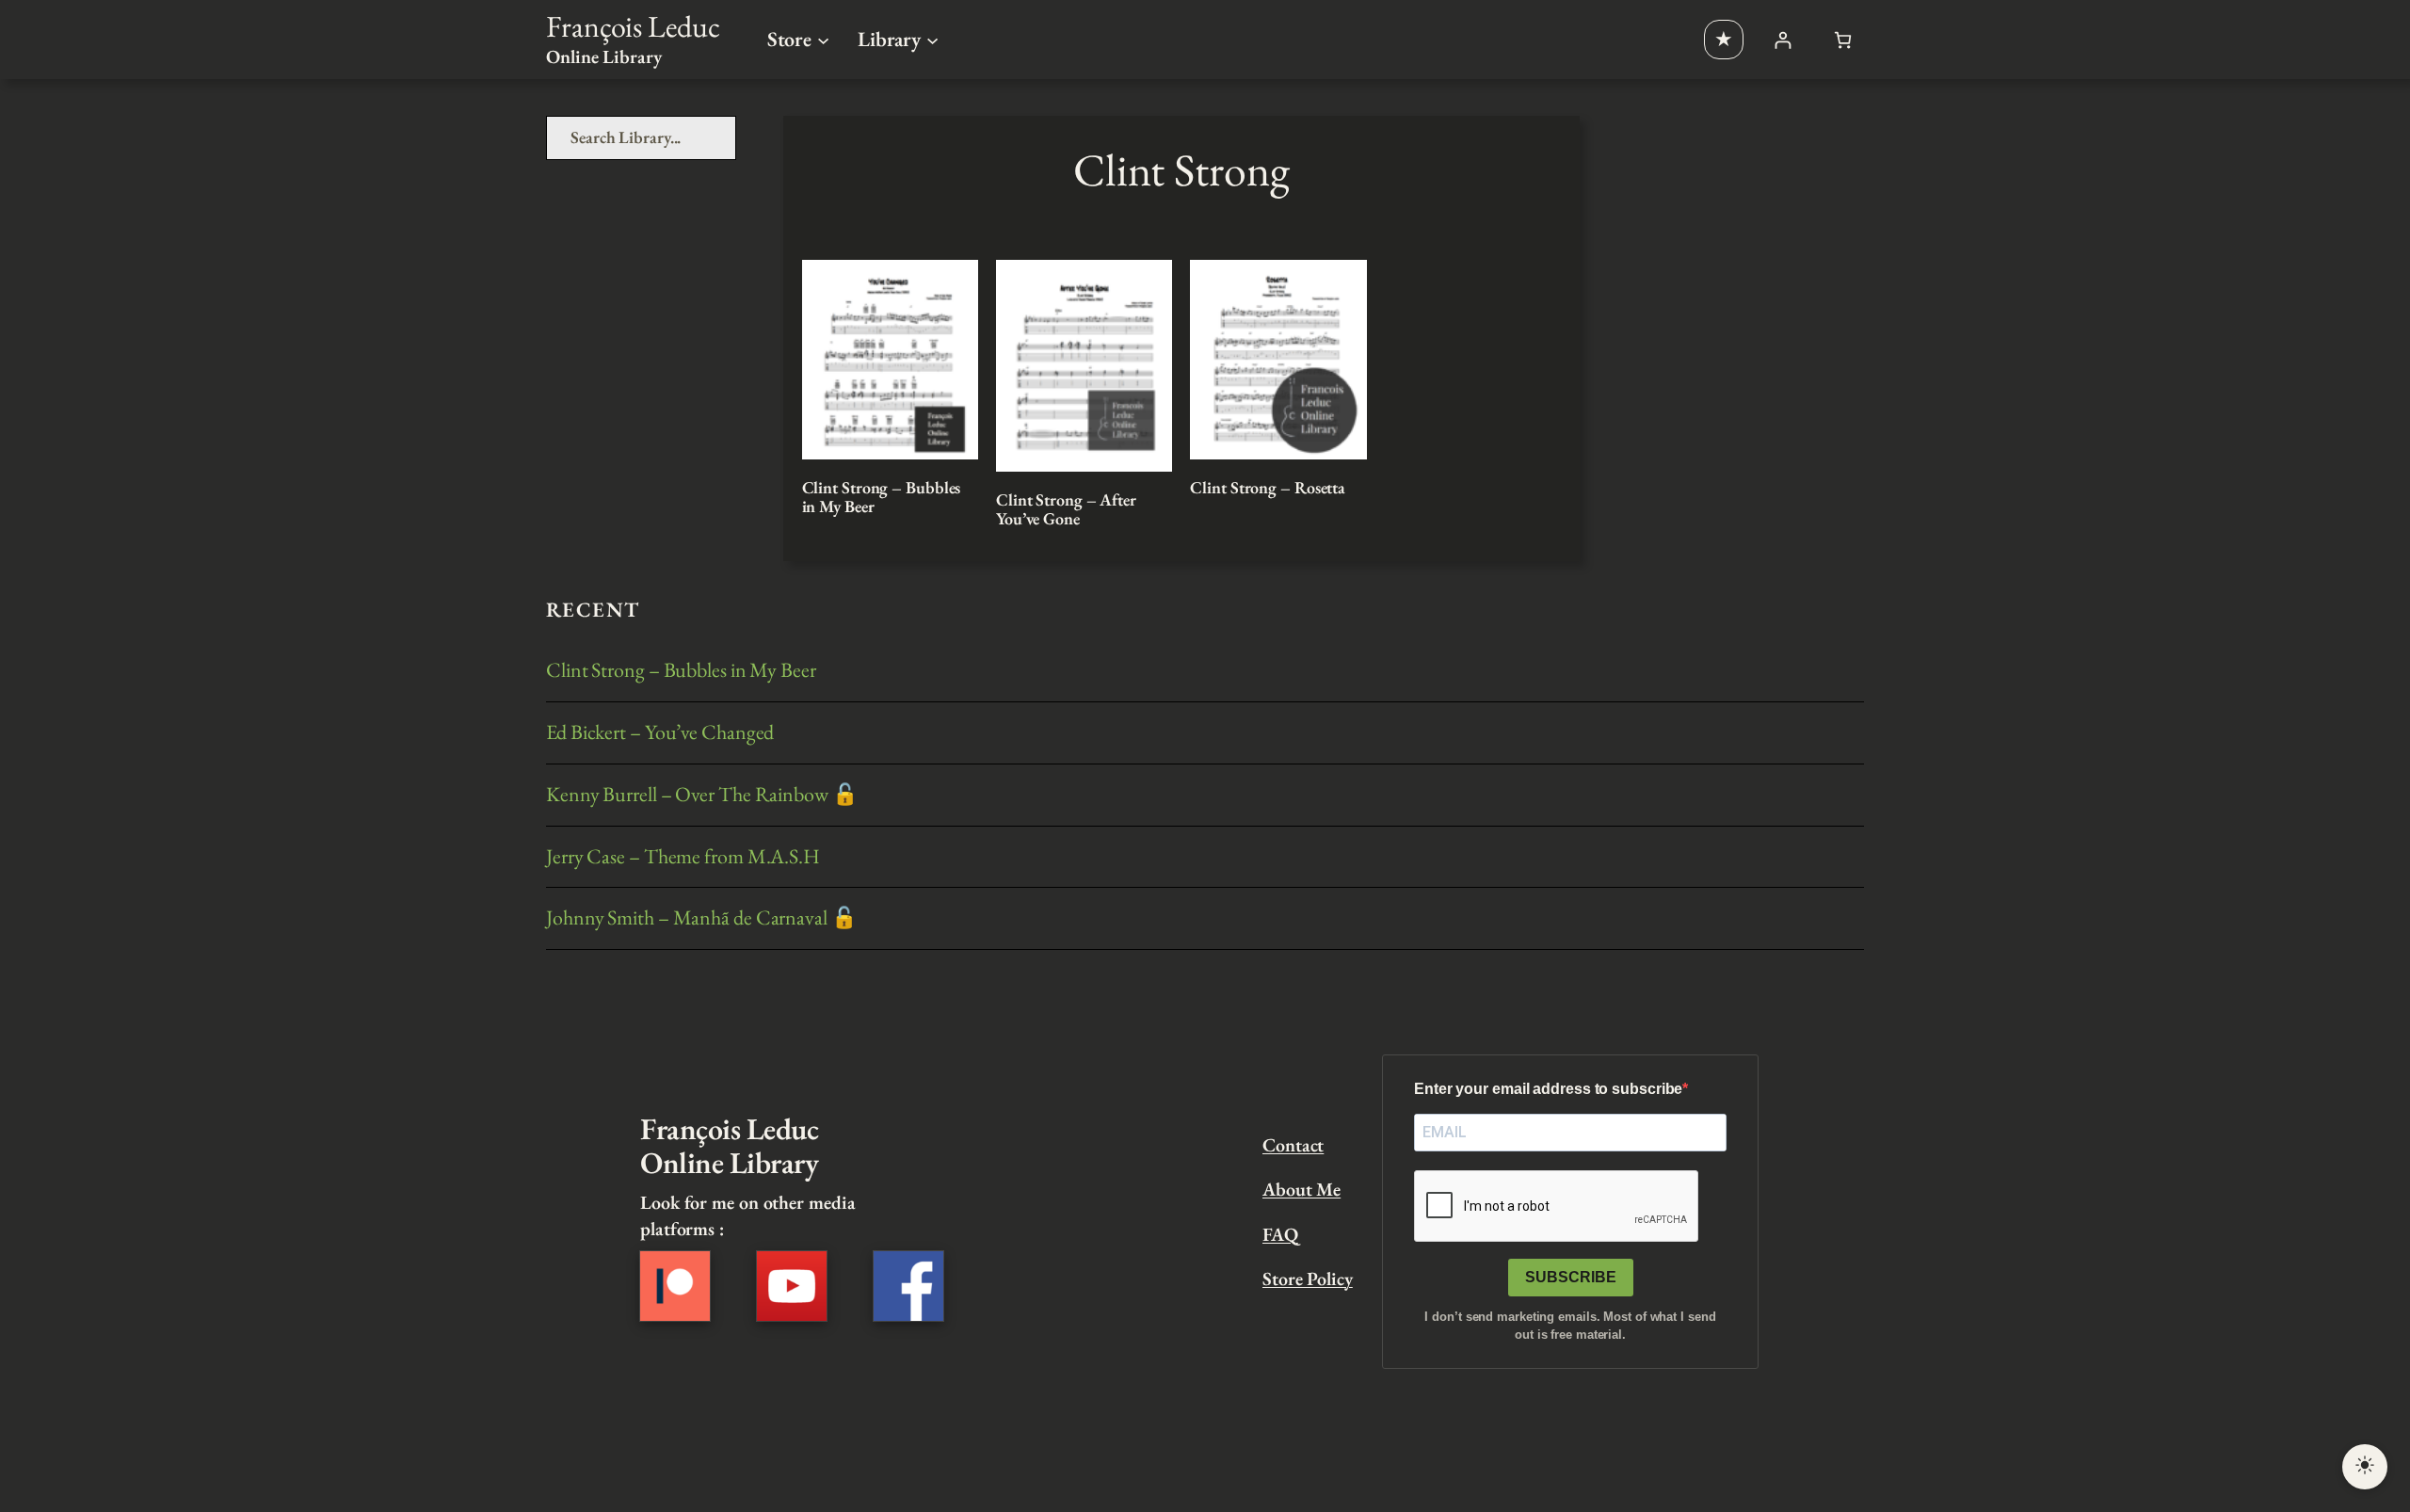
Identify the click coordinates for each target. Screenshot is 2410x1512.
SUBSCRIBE (1571, 1277)
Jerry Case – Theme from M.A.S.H (683, 857)
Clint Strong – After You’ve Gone (1066, 510)
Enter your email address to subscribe (1548, 1089)
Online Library (604, 56)
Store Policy (1308, 1279)
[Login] (1783, 40)
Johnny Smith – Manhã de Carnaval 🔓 (701, 918)
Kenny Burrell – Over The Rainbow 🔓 (702, 795)
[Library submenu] (932, 39)
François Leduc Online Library (729, 1146)
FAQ (1280, 1234)
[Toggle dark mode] (2365, 1467)
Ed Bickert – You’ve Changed (660, 733)
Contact (1293, 1145)
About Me (1301, 1189)
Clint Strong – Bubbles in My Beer (882, 498)
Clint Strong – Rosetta (1268, 488)
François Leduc (633, 26)
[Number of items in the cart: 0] (1843, 40)
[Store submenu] (823, 39)
